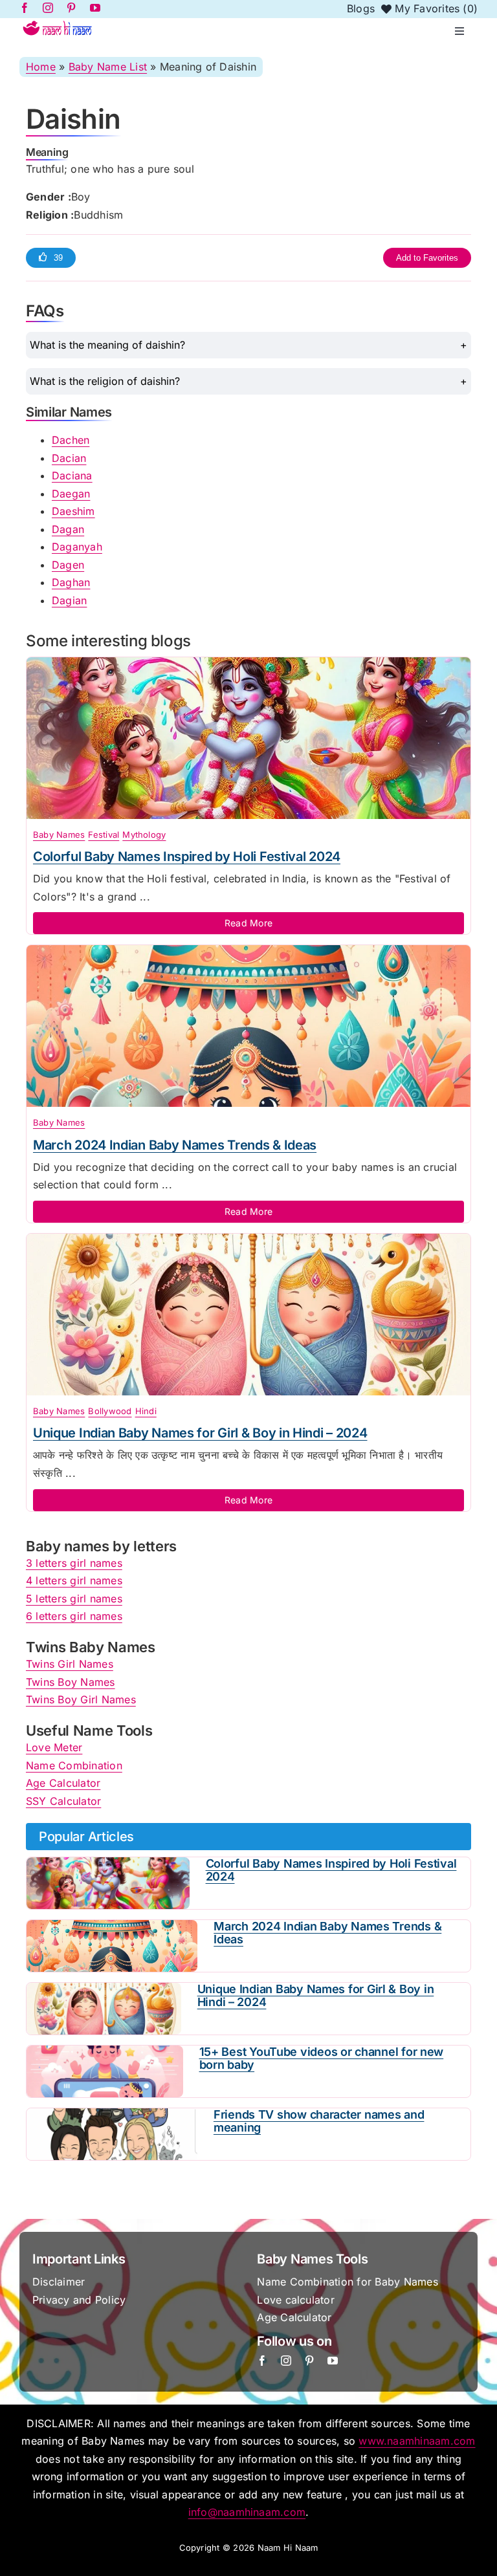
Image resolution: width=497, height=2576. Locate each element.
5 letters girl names (74, 1599)
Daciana (72, 475)
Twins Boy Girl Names (81, 1699)
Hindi (146, 1411)
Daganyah (77, 547)
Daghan (71, 582)
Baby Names (59, 835)
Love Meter (54, 1747)
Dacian (69, 458)
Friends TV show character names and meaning (319, 2121)
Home (41, 67)
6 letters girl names (74, 1616)
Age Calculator (63, 1783)
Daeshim (73, 511)
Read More (248, 923)
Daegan (71, 494)
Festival (104, 835)
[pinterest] (309, 2361)
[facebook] (262, 2361)
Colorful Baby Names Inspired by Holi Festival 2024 (187, 857)
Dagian (69, 600)
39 (58, 258)
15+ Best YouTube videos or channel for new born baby (322, 2058)
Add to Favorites (427, 258)
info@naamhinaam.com (247, 2512)
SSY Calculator (63, 1801)
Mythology (144, 835)
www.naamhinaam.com (417, 2441)
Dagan (68, 529)
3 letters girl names (74, 1563)
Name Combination (74, 1765)
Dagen (68, 565)
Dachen (71, 440)
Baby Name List (108, 67)
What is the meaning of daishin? (107, 345)
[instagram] (286, 2361)
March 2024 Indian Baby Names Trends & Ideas (175, 1145)
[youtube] (333, 2361)
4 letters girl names (74, 1580)
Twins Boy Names (71, 1682)
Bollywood (110, 1411)
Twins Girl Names (70, 1664)
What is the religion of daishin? (105, 381)
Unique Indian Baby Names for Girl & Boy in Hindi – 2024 (200, 1433)
